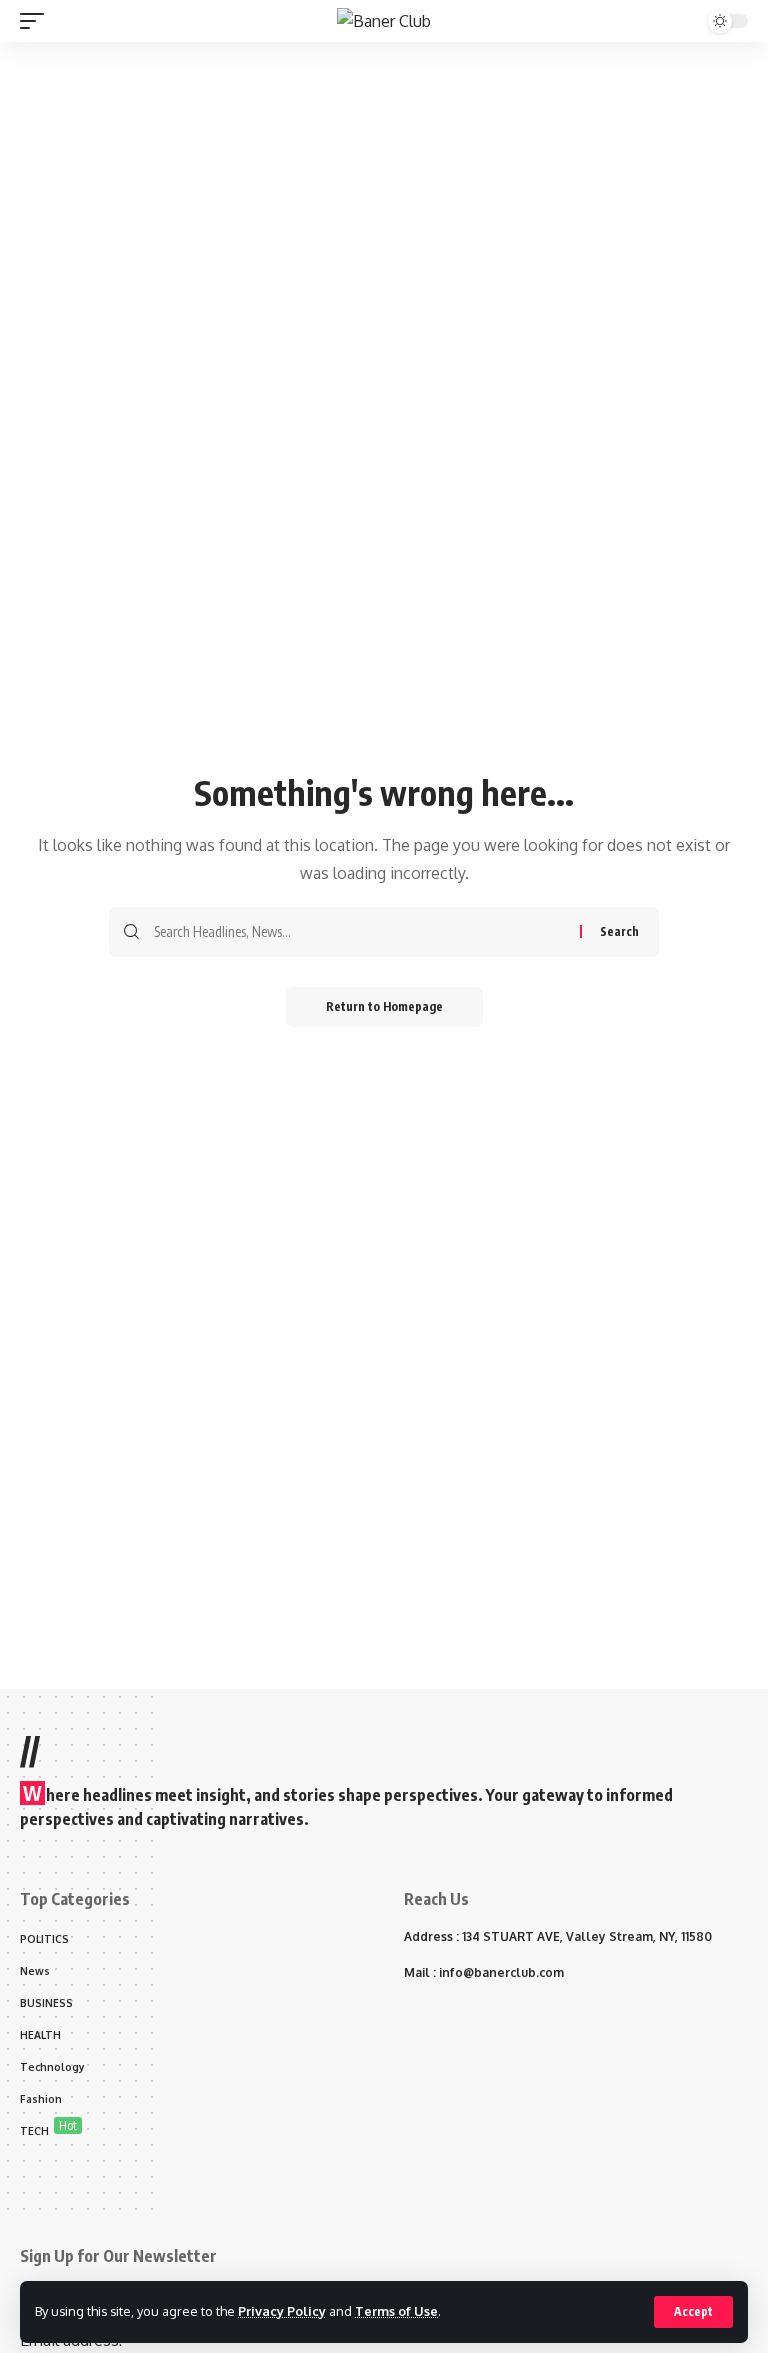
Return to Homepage (384, 1006)
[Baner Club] (384, 21)
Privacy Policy (282, 2311)
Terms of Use (396, 2311)
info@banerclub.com (501, 1972)
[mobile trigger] (37, 21)
